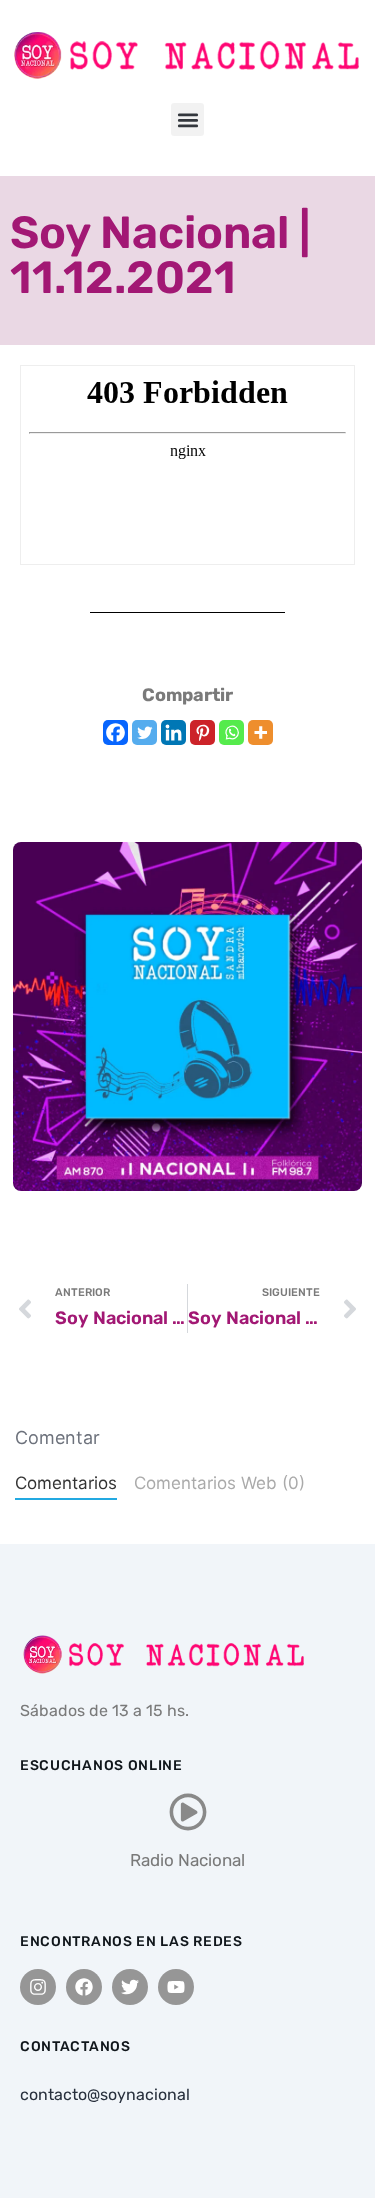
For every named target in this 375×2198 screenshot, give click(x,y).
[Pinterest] (202, 732)
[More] (260, 732)
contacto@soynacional (105, 2094)
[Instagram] (38, 1987)
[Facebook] (115, 732)
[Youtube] (176, 1987)
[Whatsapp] (231, 732)
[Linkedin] (173, 732)
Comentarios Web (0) (219, 1483)
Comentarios (66, 1483)
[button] (187, 119)
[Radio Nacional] (188, 1812)
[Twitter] (144, 732)
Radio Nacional (187, 1860)
